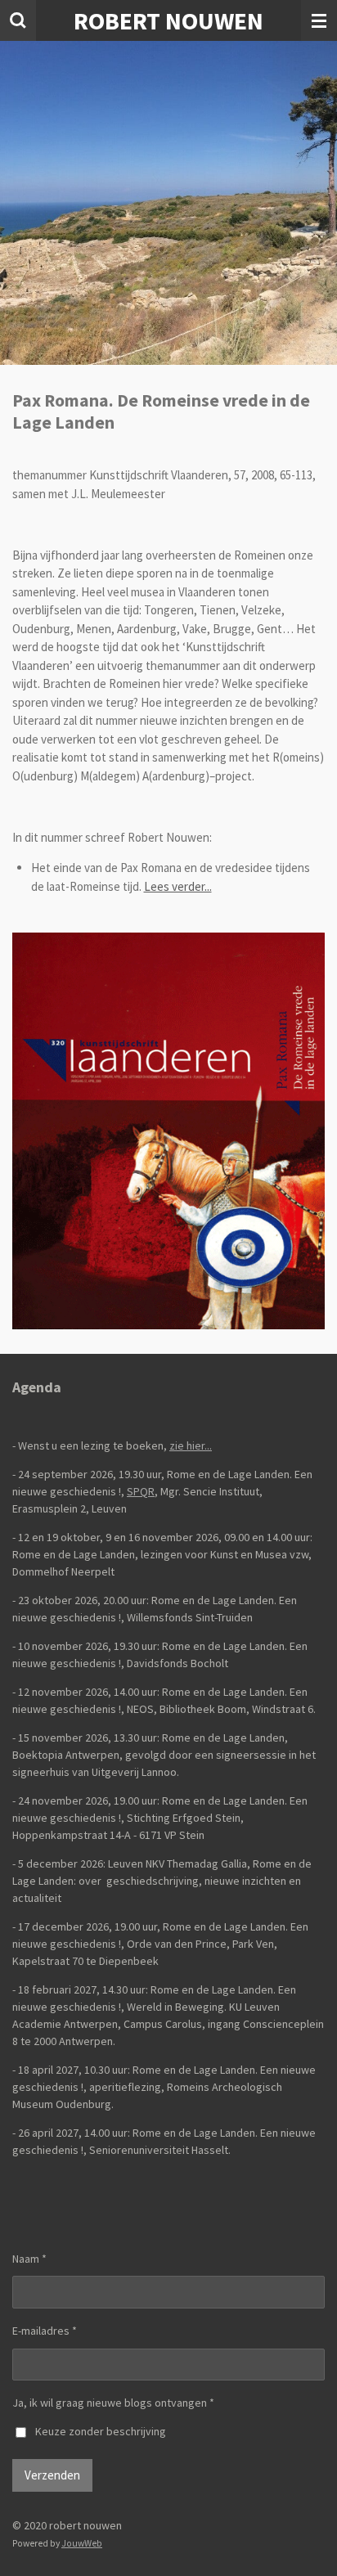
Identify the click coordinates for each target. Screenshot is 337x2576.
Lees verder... (178, 886)
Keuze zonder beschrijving (101, 2431)
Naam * (29, 2259)
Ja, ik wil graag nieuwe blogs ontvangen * (113, 2403)
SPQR (141, 1491)
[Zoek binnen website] (18, 20)
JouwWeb (82, 2543)
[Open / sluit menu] (319, 20)
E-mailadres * (45, 2331)
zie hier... (191, 1445)
